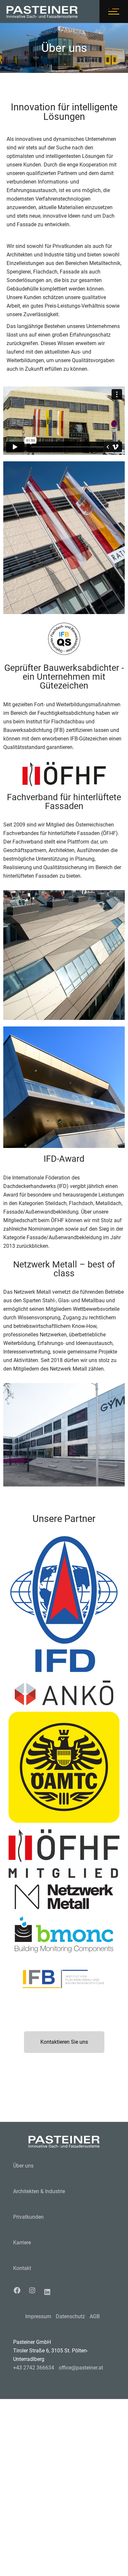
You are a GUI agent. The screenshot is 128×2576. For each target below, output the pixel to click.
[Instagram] (34, 2290)
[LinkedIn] (49, 2292)
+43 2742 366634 (34, 2368)
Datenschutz (70, 2316)
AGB (95, 2316)
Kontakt (22, 2268)
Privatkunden (28, 2217)
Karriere (22, 2243)
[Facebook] (19, 2290)
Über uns (23, 2166)
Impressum (38, 2316)
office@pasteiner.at (81, 2368)
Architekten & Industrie (39, 2191)
